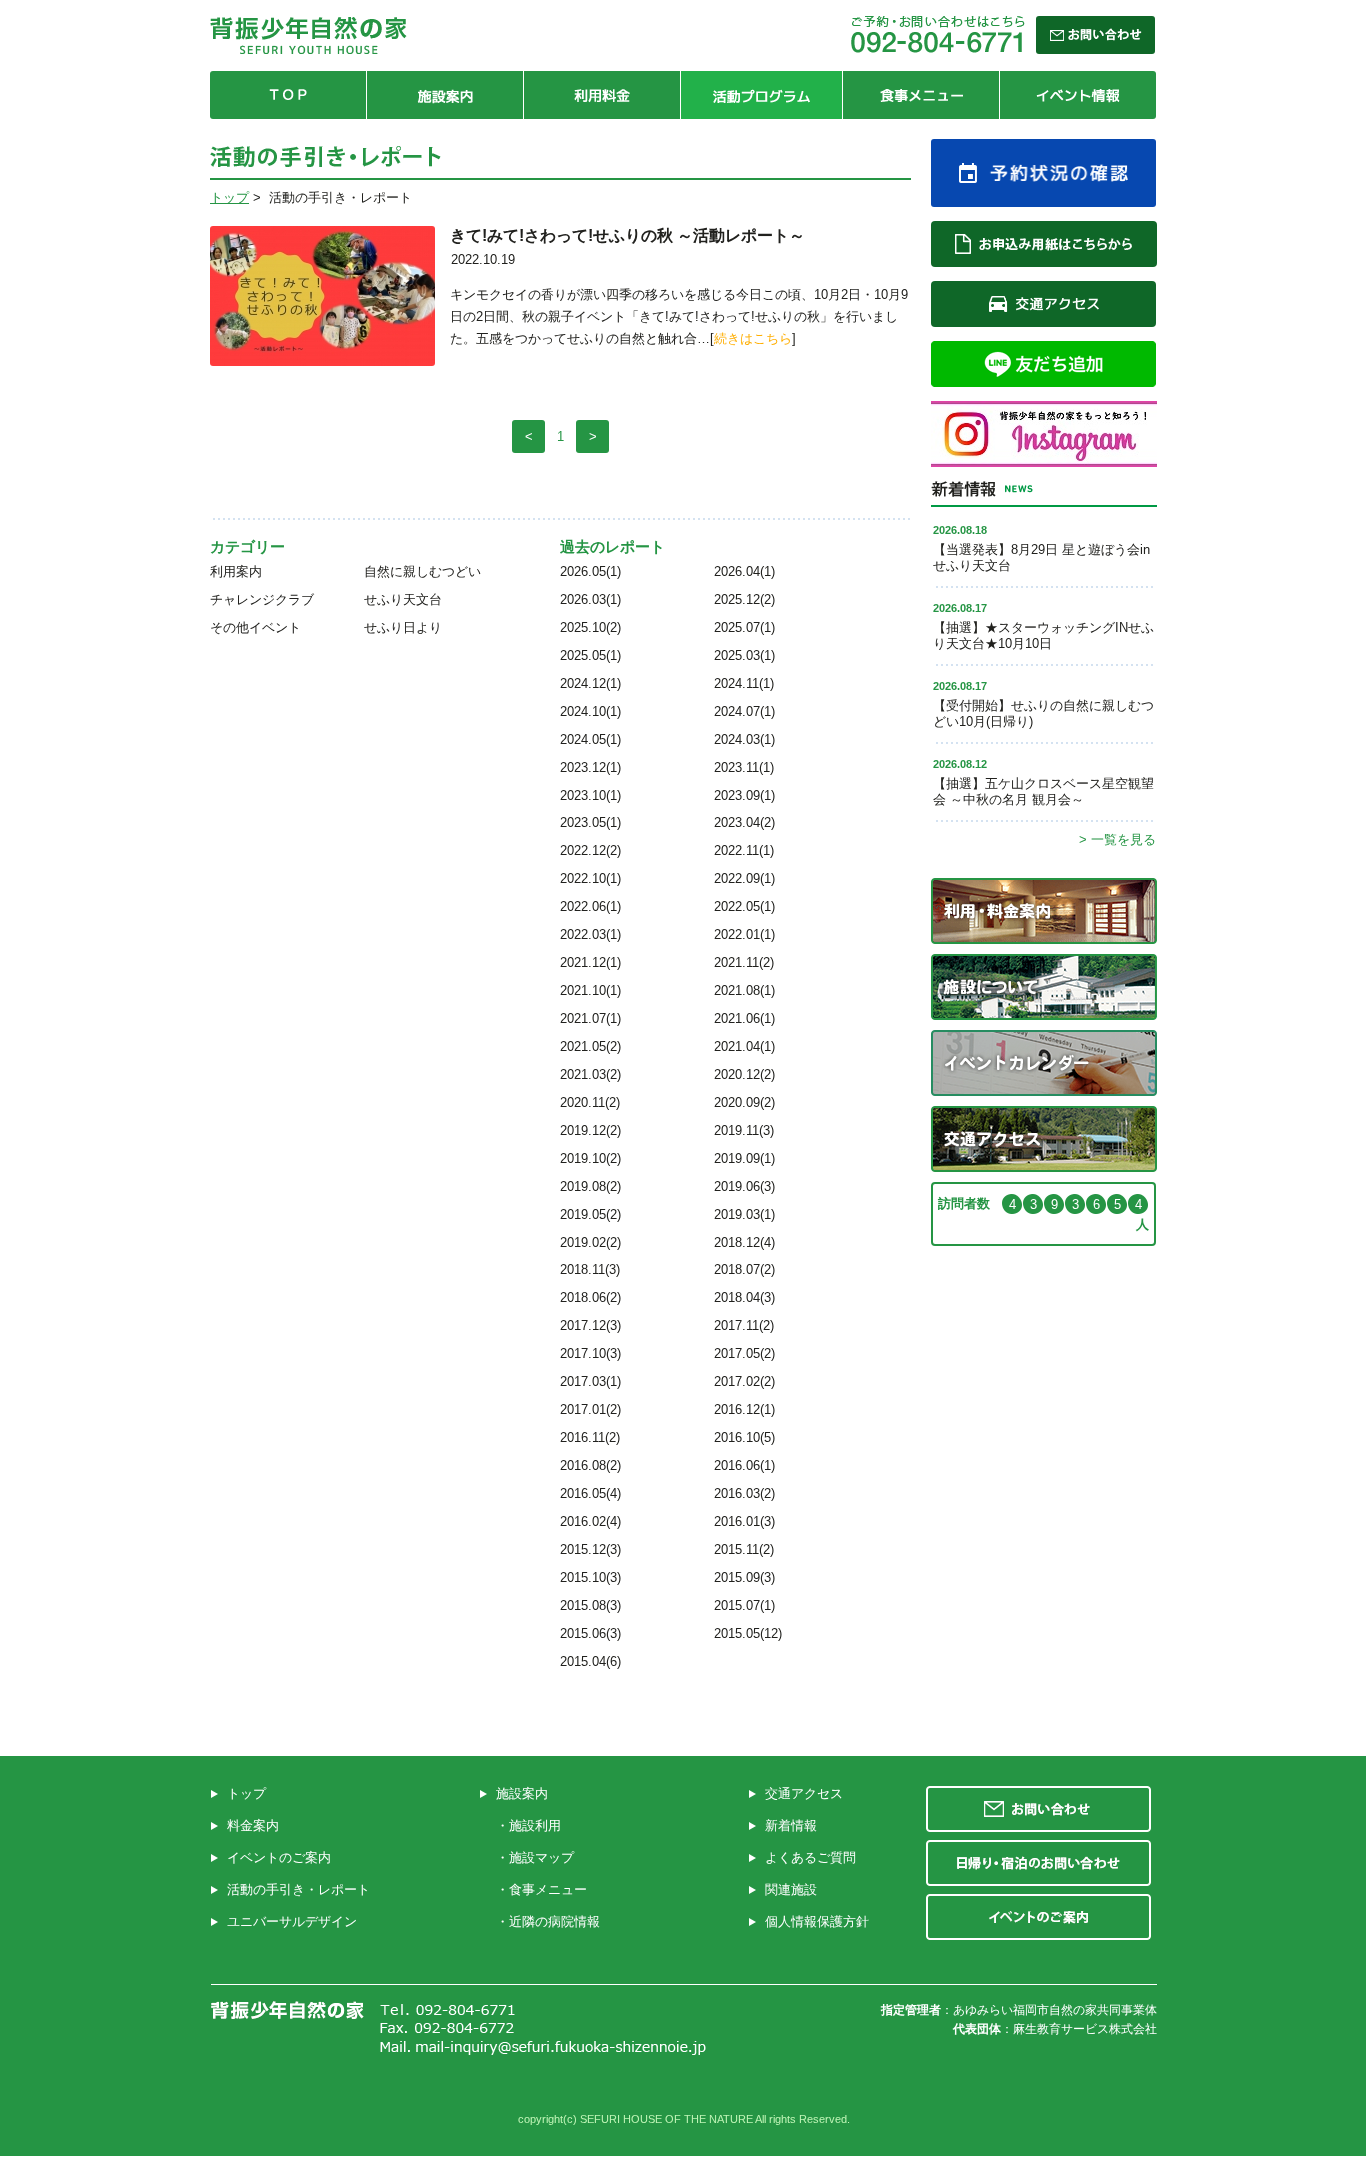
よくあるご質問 (810, 1857)
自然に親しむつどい (422, 571)
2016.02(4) (590, 1521)
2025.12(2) (744, 599)
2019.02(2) (590, 1242)
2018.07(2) (744, 1269)
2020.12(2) (744, 1074)
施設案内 (522, 1793)
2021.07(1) (590, 1018)
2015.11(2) (744, 1549)
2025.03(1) (744, 655)
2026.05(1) (590, 571)
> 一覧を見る (1117, 839)
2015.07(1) (744, 1605)
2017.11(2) (744, 1325)
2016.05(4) (590, 1493)
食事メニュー (548, 1889)
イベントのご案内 (279, 1857)
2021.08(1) (744, 990)
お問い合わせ (1038, 1809)
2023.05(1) (590, 822)
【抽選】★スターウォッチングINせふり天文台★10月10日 (1043, 635)
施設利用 (535, 1825)
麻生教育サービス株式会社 (1085, 2029)
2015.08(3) (590, 1605)
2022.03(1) (590, 934)
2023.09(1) (744, 795)
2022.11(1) (744, 850)
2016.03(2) (744, 1493)
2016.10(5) (744, 1437)
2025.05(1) (590, 655)
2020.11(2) (590, 1102)
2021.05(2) (590, 1046)
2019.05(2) (590, 1214)
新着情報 (791, 1825)
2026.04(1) (744, 571)
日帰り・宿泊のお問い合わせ (1038, 1863)
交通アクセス (804, 1793)
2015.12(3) (590, 1549)
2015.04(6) (590, 1661)
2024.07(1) (744, 711)
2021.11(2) (744, 962)
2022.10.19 (483, 259)
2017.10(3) (590, 1353)
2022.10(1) (590, 878)
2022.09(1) (744, 878)
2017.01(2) (590, 1409)
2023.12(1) (590, 767)
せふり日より (403, 627)
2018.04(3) (744, 1297)
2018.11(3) (590, 1269)
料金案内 (253, 1825)
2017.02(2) (744, 1381)
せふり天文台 (403, 599)
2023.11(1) (744, 767)
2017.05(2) (744, 1353)
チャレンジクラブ (262, 599)
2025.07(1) (744, 627)
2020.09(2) (744, 1102)
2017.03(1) (590, 1381)
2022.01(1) (744, 934)
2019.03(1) (744, 1214)
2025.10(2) (590, 627)
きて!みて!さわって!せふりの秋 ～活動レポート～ (627, 235)
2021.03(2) (590, 1074)
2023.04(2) (744, 822)
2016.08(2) (590, 1465)
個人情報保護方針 (817, 1921)
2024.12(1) (590, 683)
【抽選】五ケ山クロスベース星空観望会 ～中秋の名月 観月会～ (1043, 791)
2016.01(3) (744, 1521)
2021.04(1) (744, 1046)
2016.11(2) (590, 1437)
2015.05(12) (748, 1633)
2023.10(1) (590, 795)
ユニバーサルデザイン (292, 1921)
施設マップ (541, 1857)
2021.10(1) (590, 990)
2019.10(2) (590, 1158)
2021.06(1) (744, 1018)
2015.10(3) (590, 1577)
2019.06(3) (744, 1186)
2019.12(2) (590, 1130)
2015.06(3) (590, 1633)
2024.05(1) (590, 739)
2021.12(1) (590, 962)
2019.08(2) (590, 1186)
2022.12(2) (590, 850)
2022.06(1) (590, 906)
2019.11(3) (744, 1130)
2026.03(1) (590, 599)
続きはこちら (753, 338)
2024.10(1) (590, 711)
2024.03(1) (744, 739)
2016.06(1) (744, 1465)
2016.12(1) (744, 1409)
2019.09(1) (744, 1158)
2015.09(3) (744, 1577)
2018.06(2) (590, 1297)
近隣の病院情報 (554, 1921)
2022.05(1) (744, 906)
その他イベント (255, 627)
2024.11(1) (744, 683)
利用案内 (236, 571)
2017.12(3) (590, 1325)
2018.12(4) (744, 1242)
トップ (229, 197)
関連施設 (791, 1889)
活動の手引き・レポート (298, 1889)
